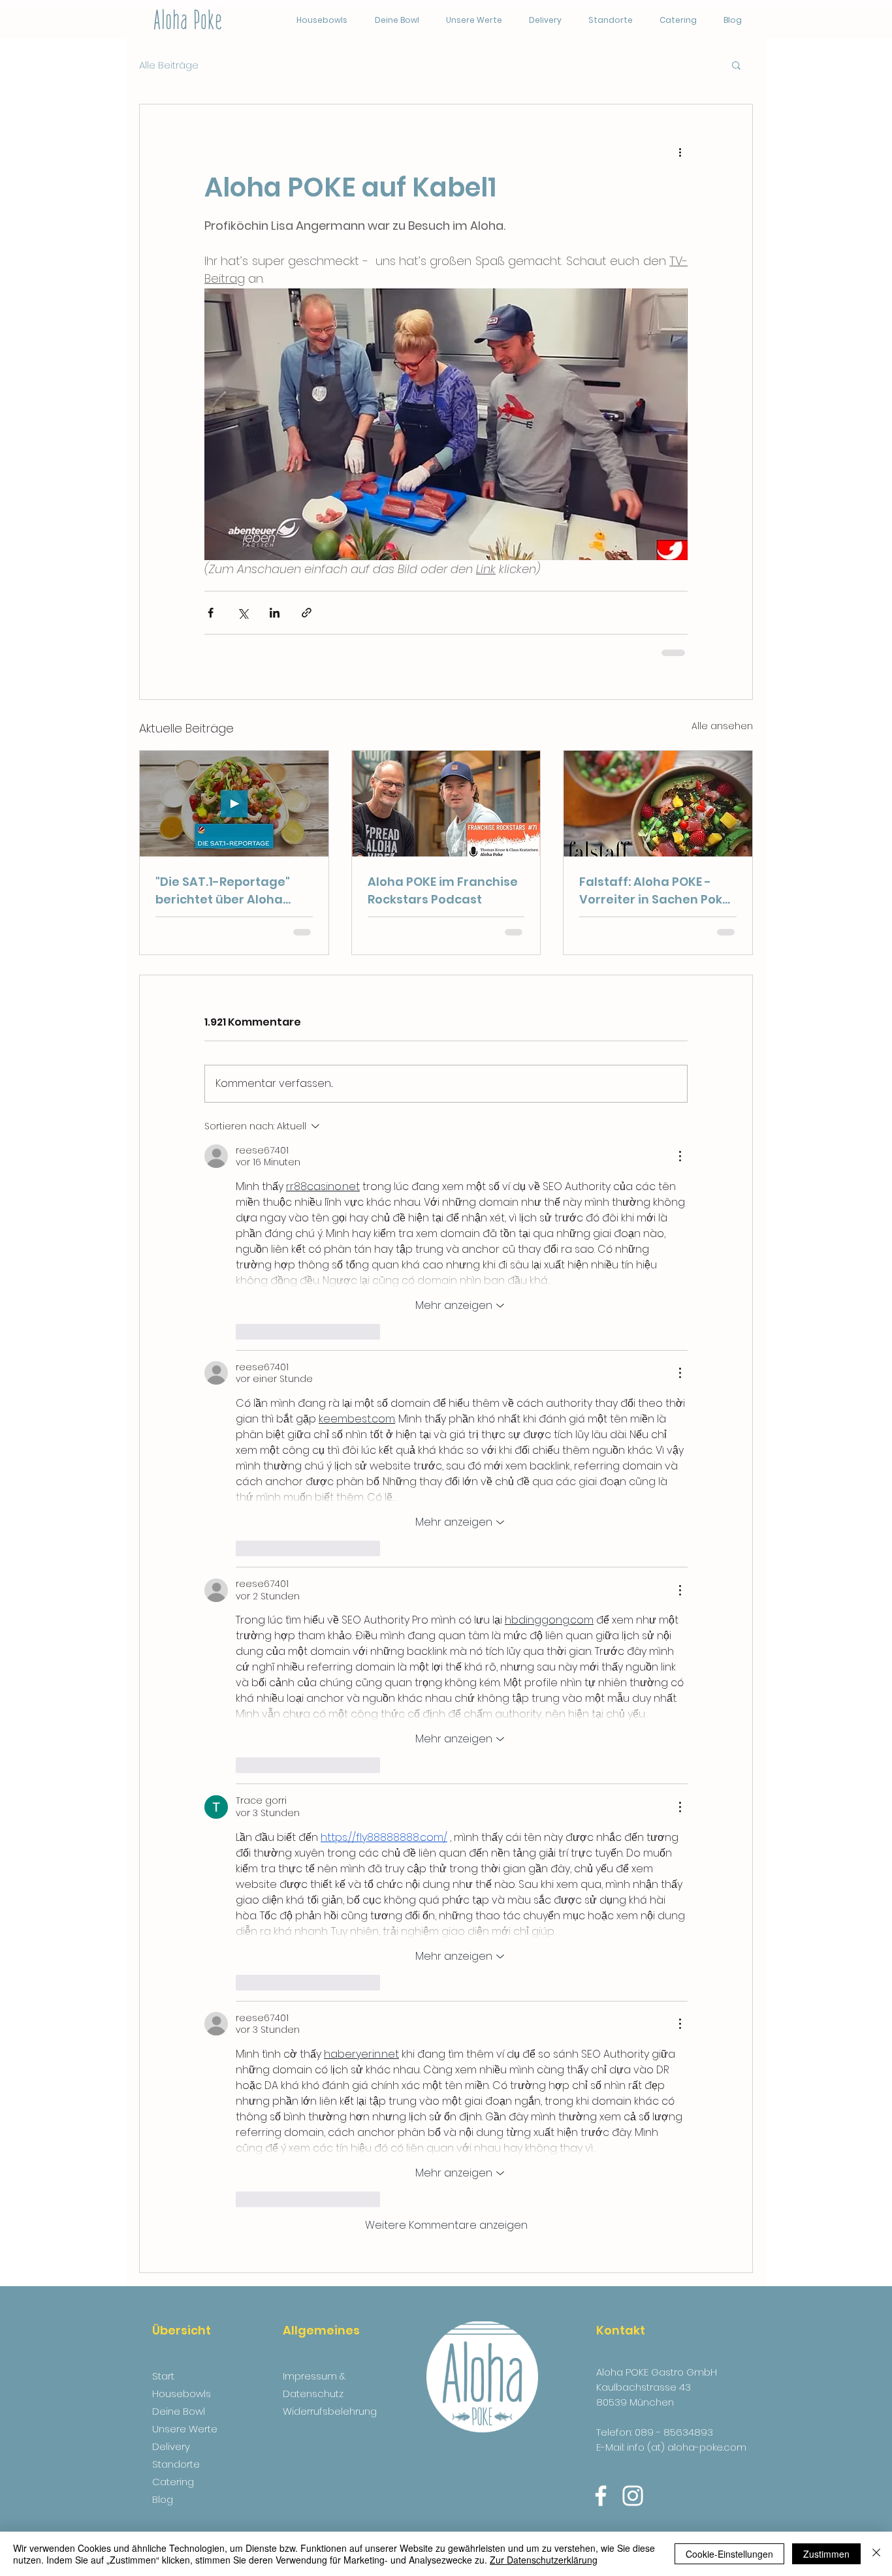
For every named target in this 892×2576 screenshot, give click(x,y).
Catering (173, 2482)
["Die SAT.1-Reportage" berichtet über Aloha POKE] (234, 804)
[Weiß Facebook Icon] (601, 2496)
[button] (736, 65)
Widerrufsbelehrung (330, 2411)
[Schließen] (876, 2554)
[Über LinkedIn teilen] (275, 613)
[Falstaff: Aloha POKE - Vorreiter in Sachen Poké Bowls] (658, 804)
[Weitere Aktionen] (680, 151)
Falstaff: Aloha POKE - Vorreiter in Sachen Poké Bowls (655, 891)
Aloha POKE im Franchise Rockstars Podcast (443, 890)
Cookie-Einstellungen (729, 2554)
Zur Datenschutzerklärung (544, 2560)
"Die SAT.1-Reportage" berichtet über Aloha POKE (223, 891)
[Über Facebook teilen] (211, 613)
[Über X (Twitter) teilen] (243, 613)
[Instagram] (633, 2496)
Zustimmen (826, 2554)
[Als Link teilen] (307, 613)
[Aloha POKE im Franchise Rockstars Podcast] (446, 804)
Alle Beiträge (169, 65)
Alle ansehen (722, 726)
